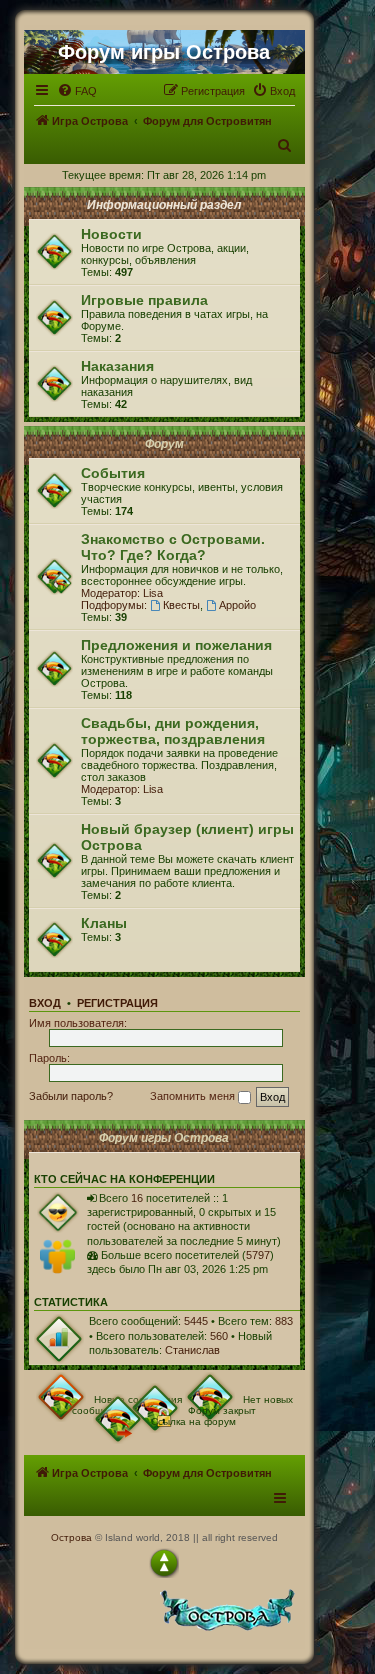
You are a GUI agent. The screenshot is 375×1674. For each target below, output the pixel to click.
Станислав (192, 1350)
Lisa (153, 593)
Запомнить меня (194, 1096)
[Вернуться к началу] (164, 1563)
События (113, 473)
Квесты (181, 605)
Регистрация (117, 1003)
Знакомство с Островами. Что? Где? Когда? (173, 547)
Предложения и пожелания (176, 645)
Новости (111, 234)
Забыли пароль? (71, 1096)
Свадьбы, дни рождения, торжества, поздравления (173, 731)
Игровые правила (144, 300)
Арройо (237, 605)
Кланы (104, 923)
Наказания (117, 366)
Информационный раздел (164, 205)
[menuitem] (77, 91)
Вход (45, 1003)
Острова (71, 1537)
